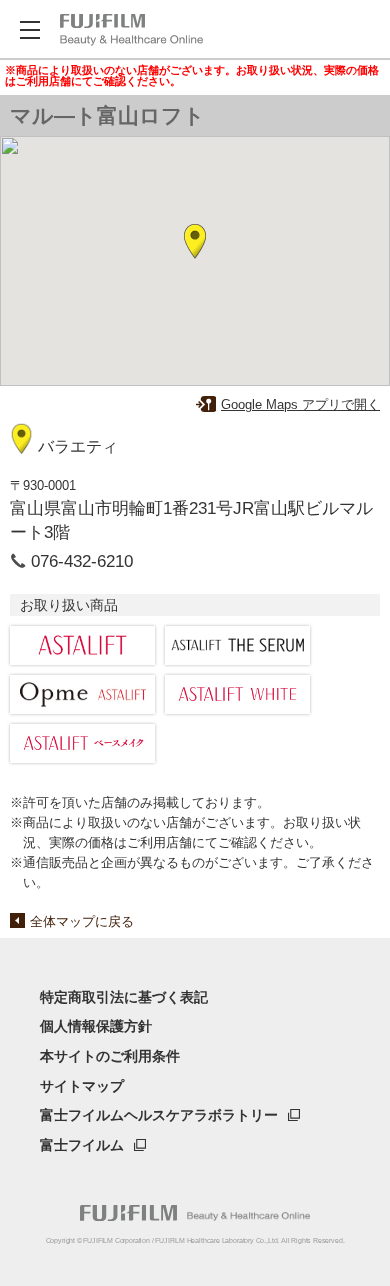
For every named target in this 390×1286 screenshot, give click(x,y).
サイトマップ (82, 1086)
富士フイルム (82, 1145)
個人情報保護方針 (96, 1026)
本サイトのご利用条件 (110, 1056)
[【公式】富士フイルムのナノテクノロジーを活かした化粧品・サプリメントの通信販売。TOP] (195, 1213)
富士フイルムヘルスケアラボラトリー (159, 1115)
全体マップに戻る (82, 921)
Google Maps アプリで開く (300, 404)
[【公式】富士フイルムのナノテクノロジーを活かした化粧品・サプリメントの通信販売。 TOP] (131, 30)
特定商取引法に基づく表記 (124, 997)
